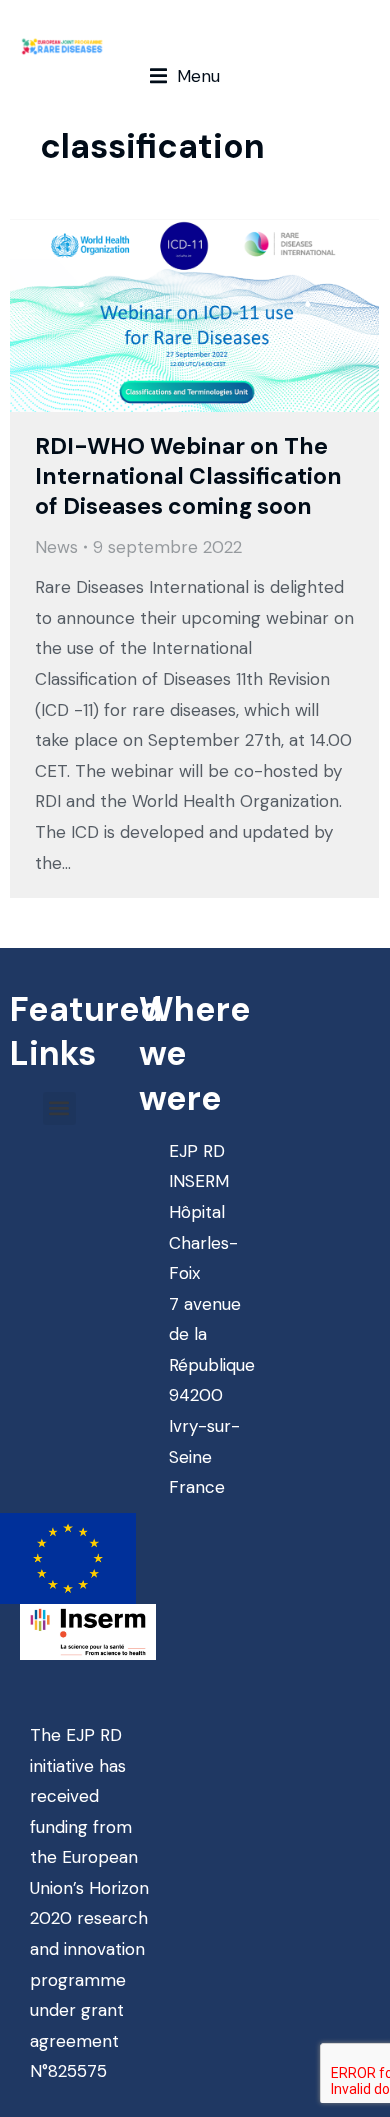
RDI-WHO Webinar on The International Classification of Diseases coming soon (188, 476)
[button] (185, 76)
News (56, 547)
